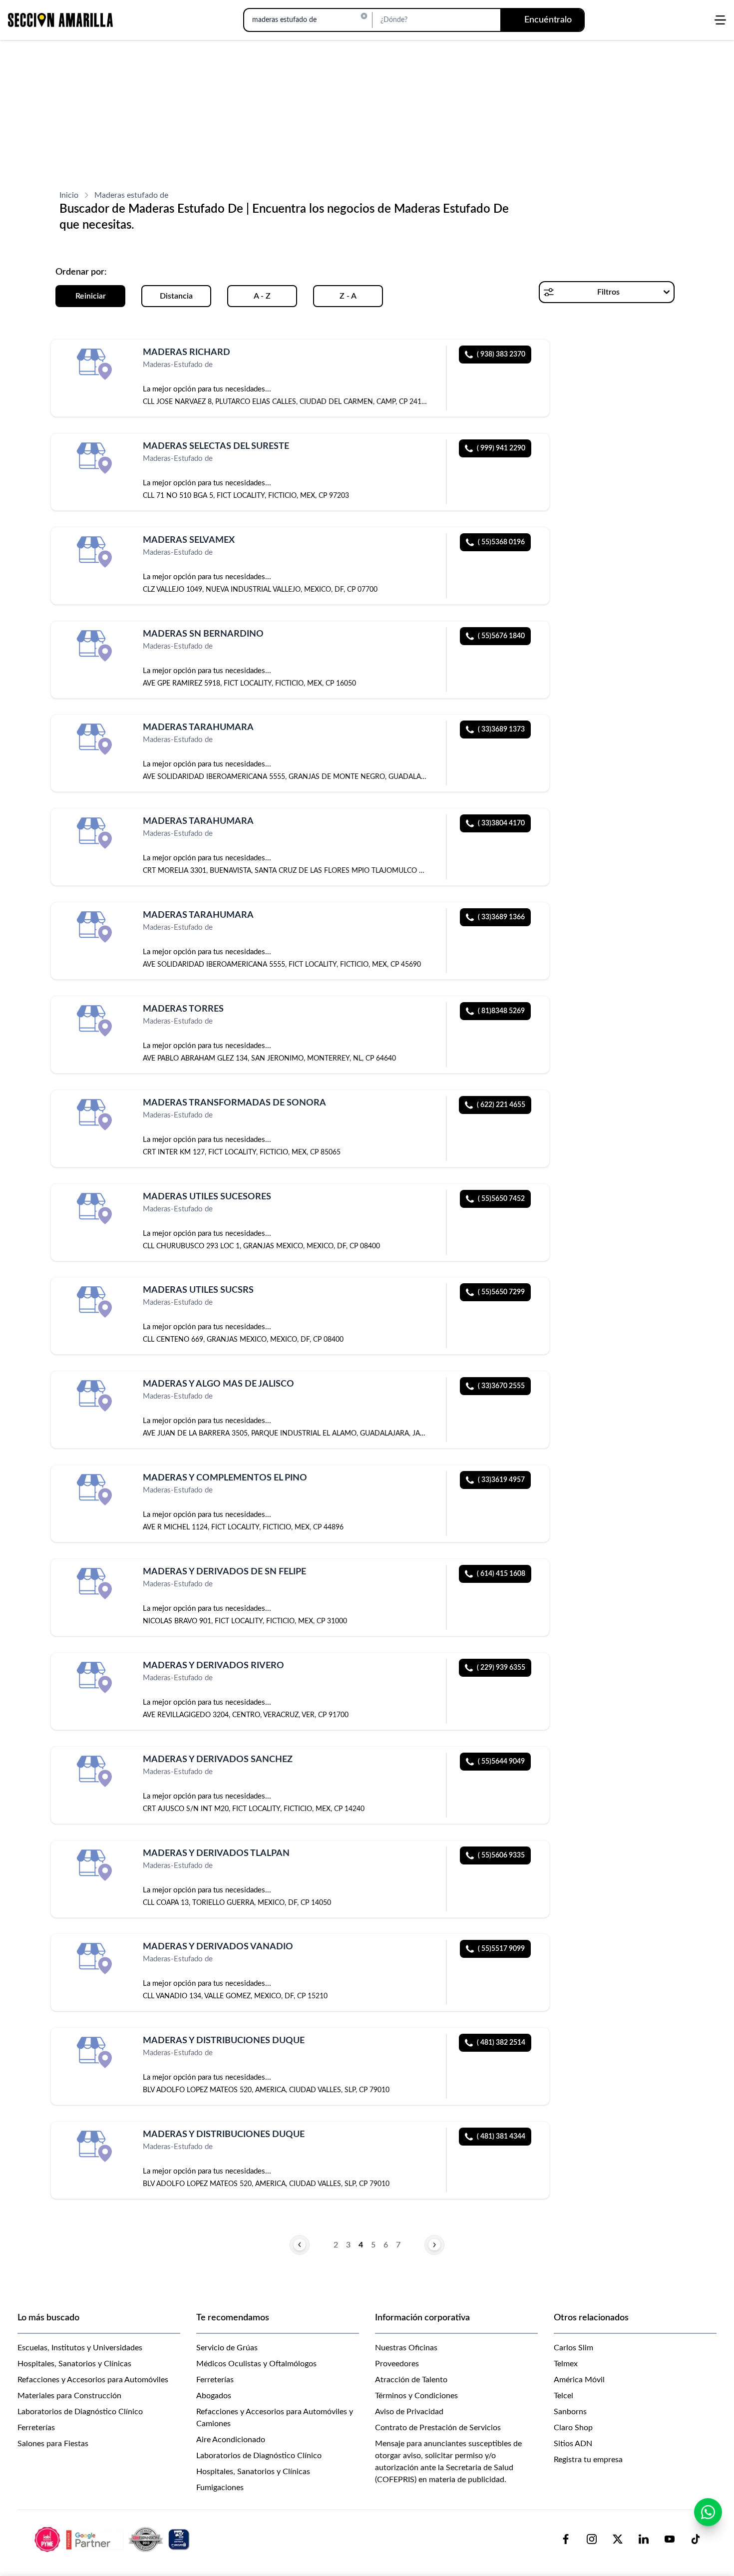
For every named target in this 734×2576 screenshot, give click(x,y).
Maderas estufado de (131, 195)
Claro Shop (573, 2428)
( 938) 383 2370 (501, 355)
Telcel (563, 2396)
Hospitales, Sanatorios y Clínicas (74, 2364)
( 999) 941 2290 (501, 448)
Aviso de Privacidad (409, 2412)
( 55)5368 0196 (501, 542)
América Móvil (579, 2380)
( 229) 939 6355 (501, 1668)
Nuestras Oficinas (406, 2348)
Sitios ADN (573, 2444)
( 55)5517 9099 (501, 1949)
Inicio (69, 195)
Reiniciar (91, 296)
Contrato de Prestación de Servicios (438, 2428)
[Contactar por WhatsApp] (708, 2512)
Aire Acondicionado (231, 2440)
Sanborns (570, 2412)
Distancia (176, 296)
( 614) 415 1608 (501, 1574)
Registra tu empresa (588, 2460)
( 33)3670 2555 (501, 1386)
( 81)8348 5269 (501, 1011)
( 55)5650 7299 (501, 1292)
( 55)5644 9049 (501, 1762)
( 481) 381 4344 (501, 2137)
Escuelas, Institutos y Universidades (80, 2348)
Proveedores (397, 2364)
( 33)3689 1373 (501, 730)
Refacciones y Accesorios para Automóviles (93, 2380)
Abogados (214, 2396)
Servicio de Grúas (227, 2348)
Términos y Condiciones (416, 2396)
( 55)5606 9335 (501, 1855)
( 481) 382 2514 (501, 2043)
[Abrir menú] (720, 20)
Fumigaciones (220, 2488)
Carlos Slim (573, 2348)
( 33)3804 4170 (501, 823)
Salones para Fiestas (53, 2444)
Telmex (566, 2364)
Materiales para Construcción (69, 2396)
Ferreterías (36, 2428)
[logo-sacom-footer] (113, 2539)
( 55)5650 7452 (501, 1199)
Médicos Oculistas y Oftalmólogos (256, 2364)
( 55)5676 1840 (501, 636)
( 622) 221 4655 (501, 1105)
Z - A (348, 296)
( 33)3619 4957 (501, 1480)
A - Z (262, 296)
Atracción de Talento (411, 2380)
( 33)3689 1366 (501, 917)
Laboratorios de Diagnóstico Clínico (80, 2412)
